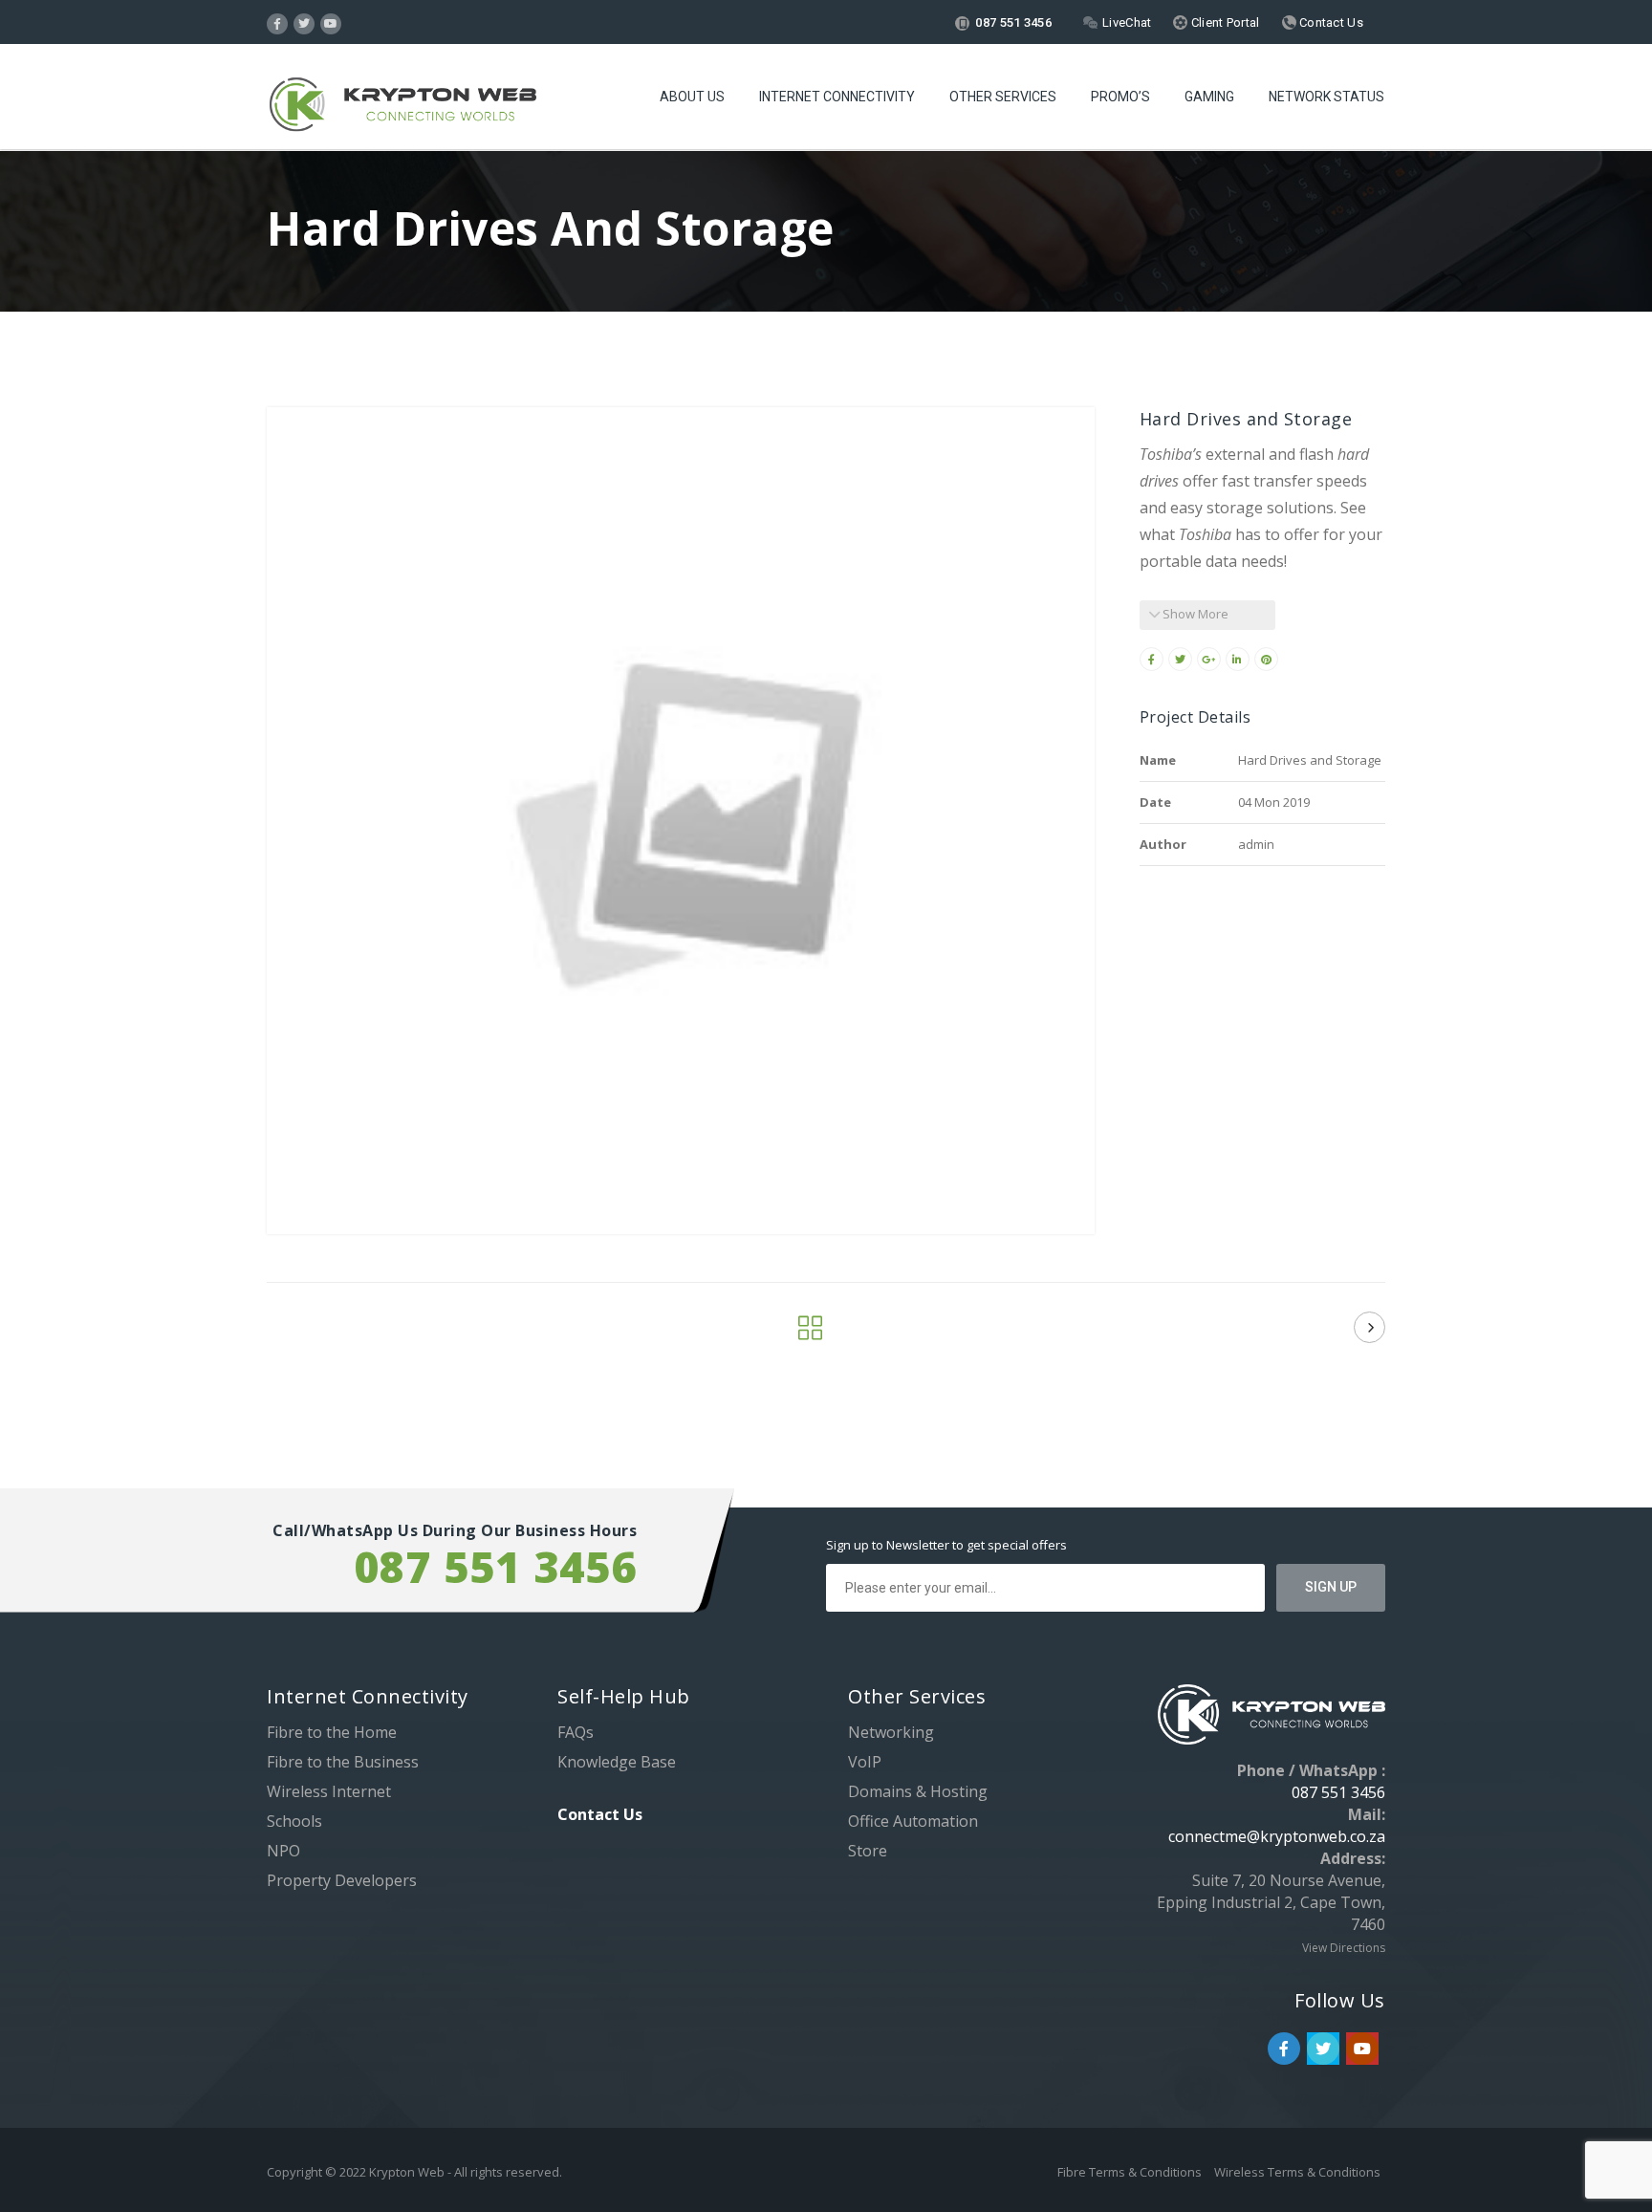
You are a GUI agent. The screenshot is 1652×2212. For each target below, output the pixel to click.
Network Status (1326, 97)
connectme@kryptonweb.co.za (1277, 1836)
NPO (283, 1851)
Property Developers (342, 1880)
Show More (1194, 614)
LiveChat (1127, 22)
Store (868, 1851)
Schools (294, 1821)
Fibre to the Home (332, 1732)
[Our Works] (810, 1333)
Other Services (1003, 97)
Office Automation (913, 1821)
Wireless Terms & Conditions (1297, 2172)
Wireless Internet (329, 1791)
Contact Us (1330, 22)
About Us (692, 97)
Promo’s (1120, 97)
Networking (891, 1732)
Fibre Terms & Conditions (1131, 2172)
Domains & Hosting (918, 1791)
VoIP (865, 1762)
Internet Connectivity (837, 97)
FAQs (576, 1732)
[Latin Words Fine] (1369, 1327)
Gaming (1209, 97)
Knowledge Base (617, 1762)
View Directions (1344, 1948)
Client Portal (1223, 22)
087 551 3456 (1012, 22)
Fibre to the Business (343, 1762)
